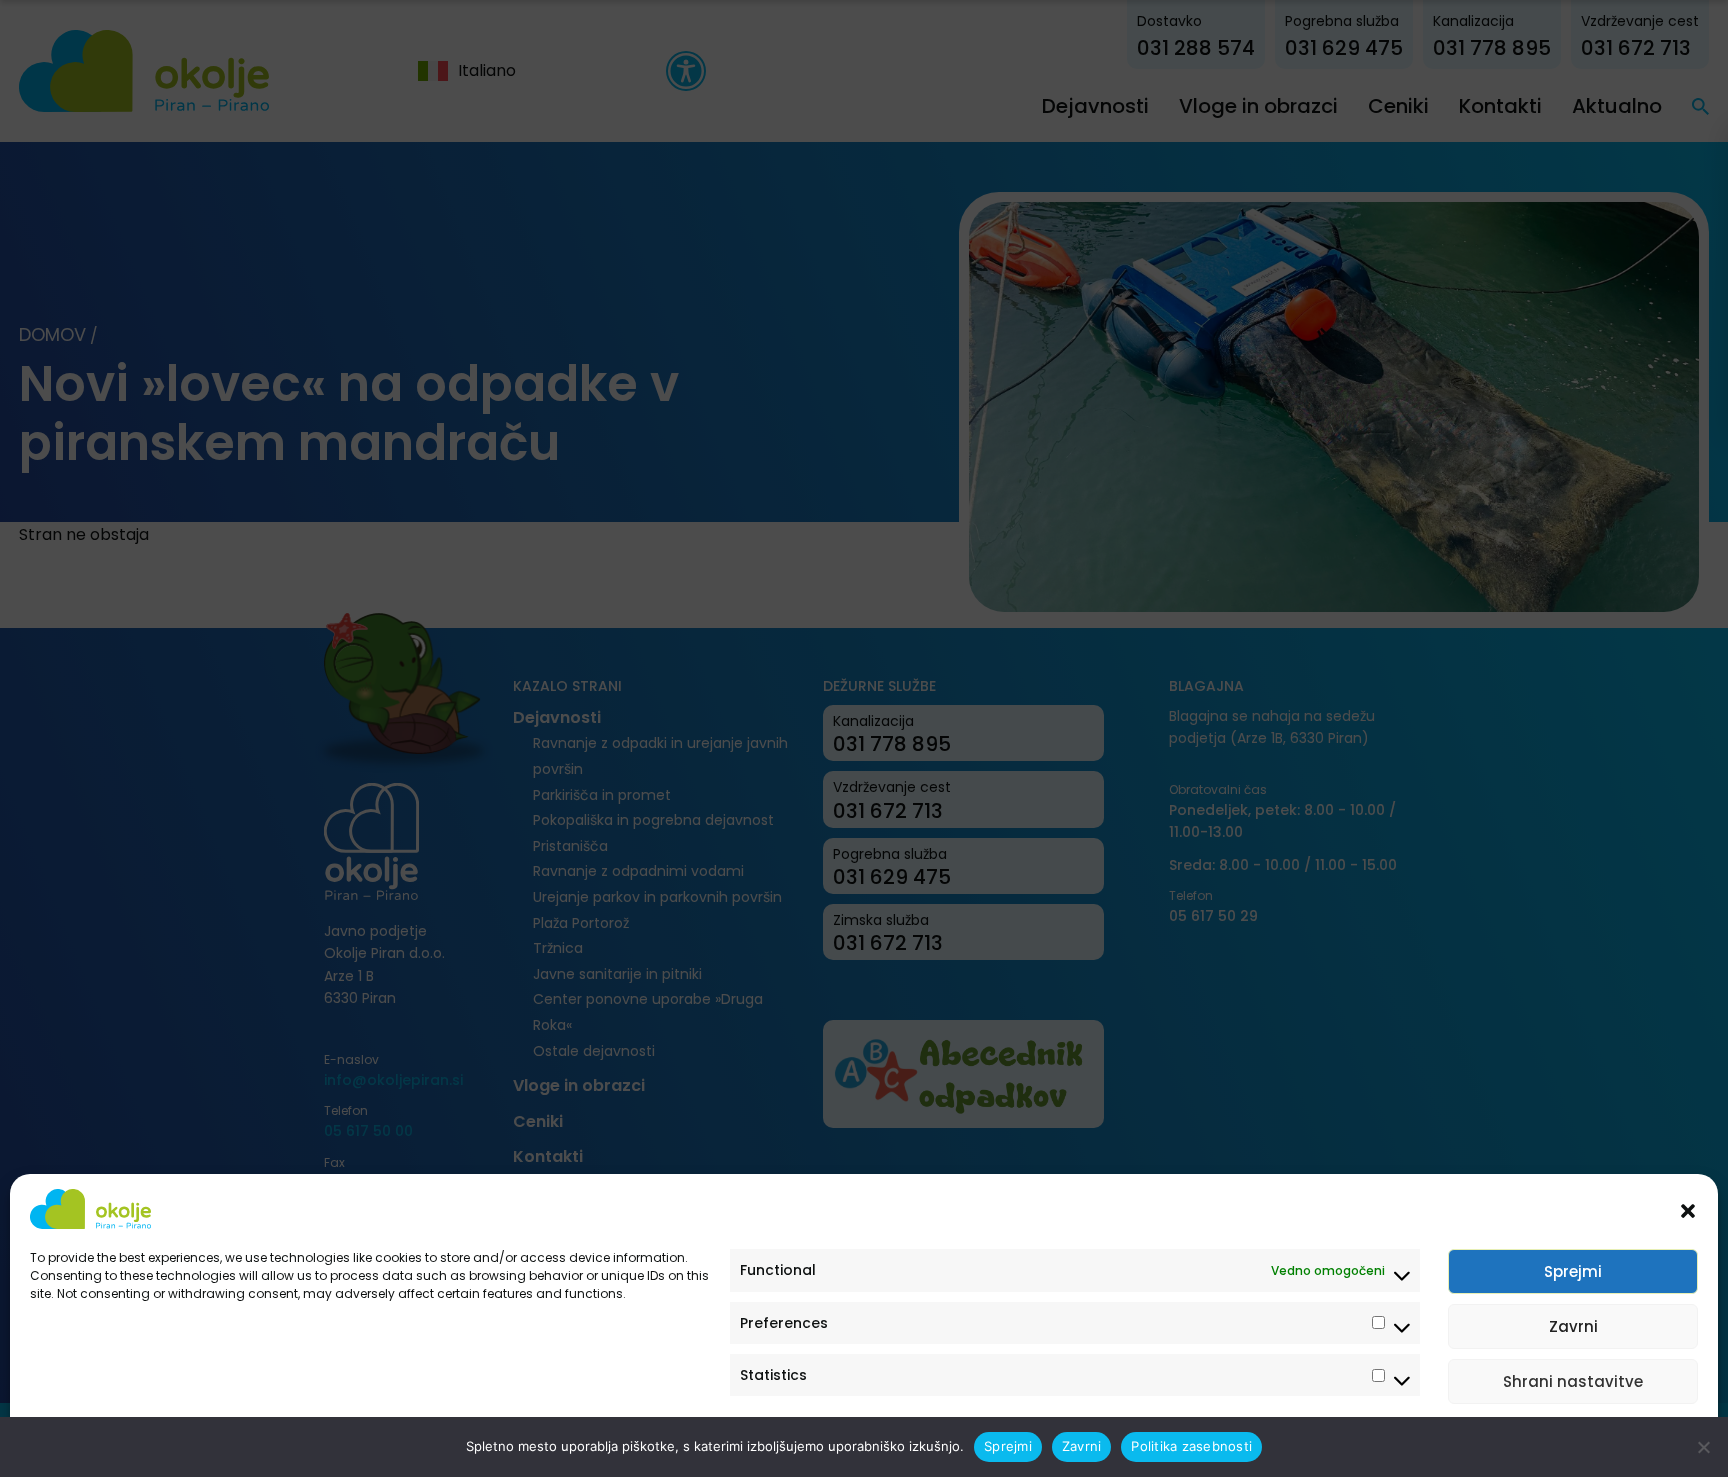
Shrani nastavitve (1573, 1381)
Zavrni (1573, 1326)
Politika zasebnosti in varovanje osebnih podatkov (182, 1439)
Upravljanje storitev (1620, 1439)
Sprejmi (1573, 1271)
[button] (1688, 1209)
